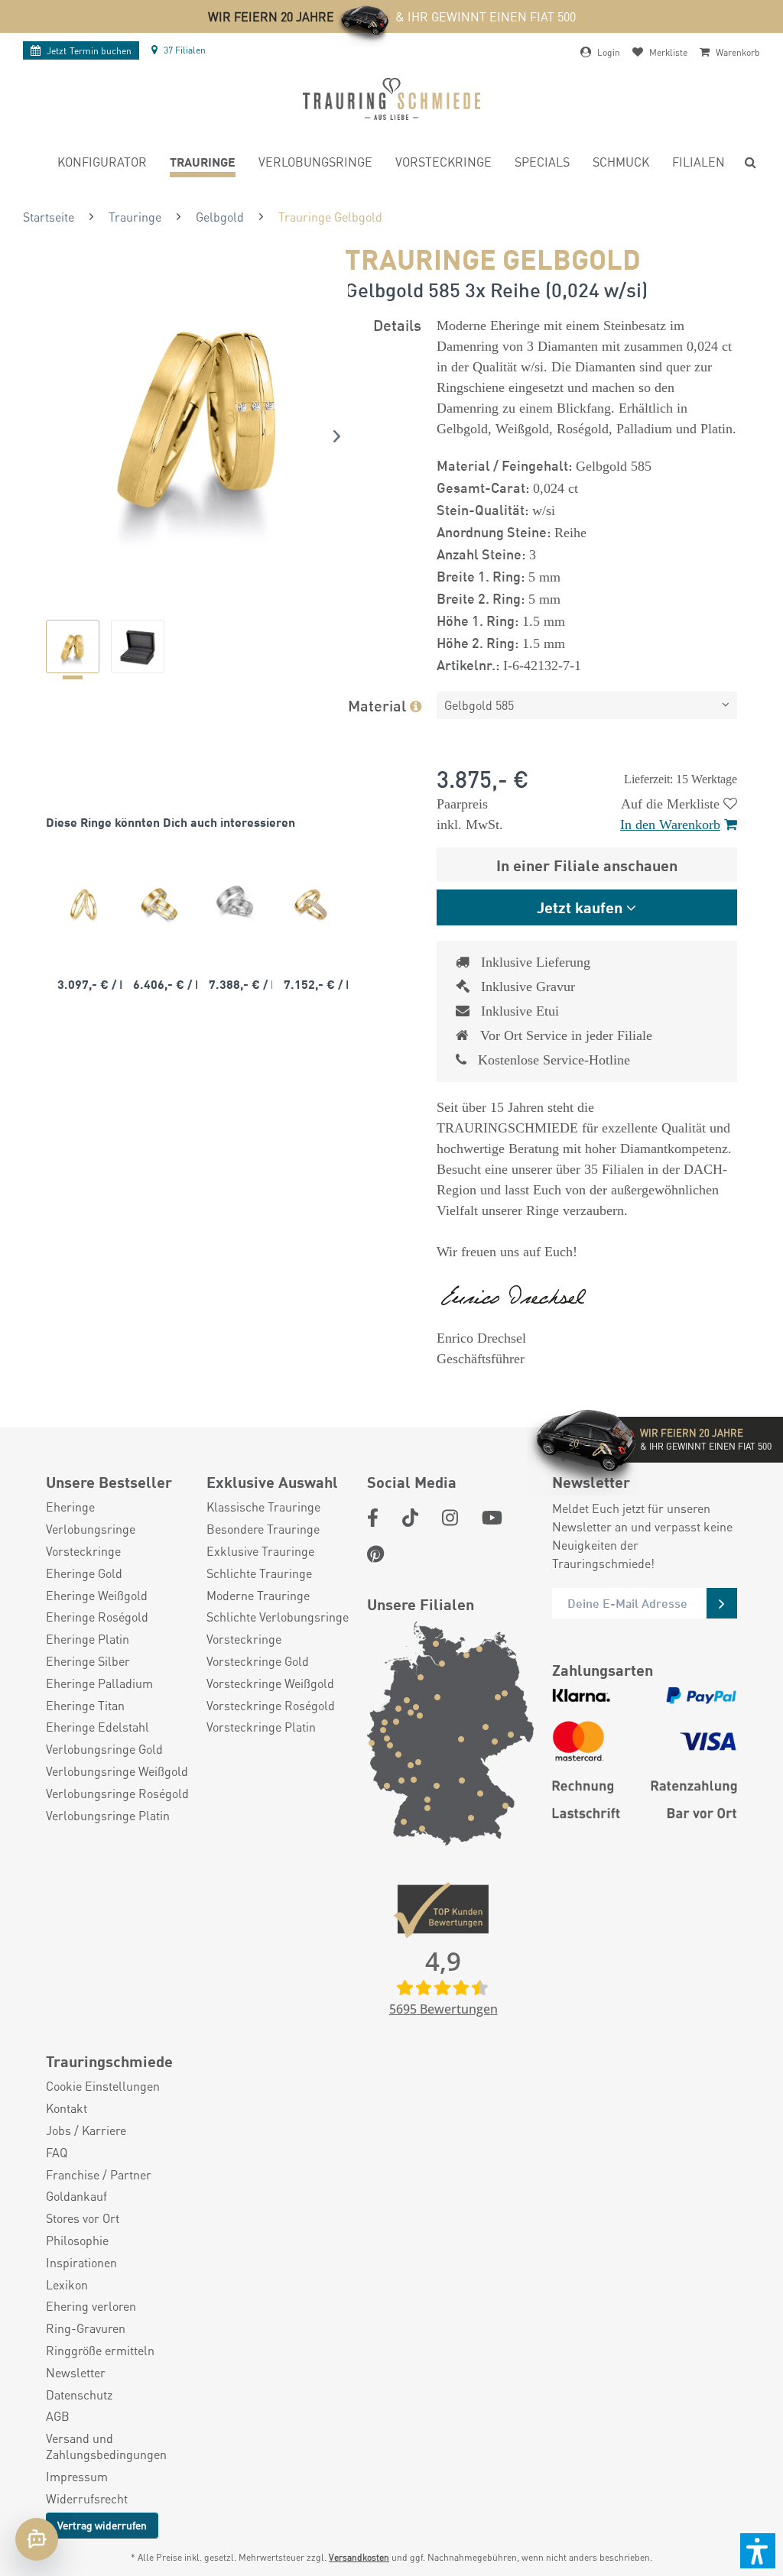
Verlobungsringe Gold (104, 1749)
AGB (58, 2416)
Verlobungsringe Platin (108, 1816)
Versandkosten (359, 2557)
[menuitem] (102, 164)
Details (397, 324)
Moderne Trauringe (258, 1596)
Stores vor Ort (83, 2218)
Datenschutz (79, 2395)
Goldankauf (76, 2196)
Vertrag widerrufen (102, 2525)
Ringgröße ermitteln (100, 2351)
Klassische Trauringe (263, 1507)
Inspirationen (81, 2263)
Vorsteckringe (83, 1551)
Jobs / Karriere (86, 2130)
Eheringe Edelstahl (97, 1727)
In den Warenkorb (670, 825)
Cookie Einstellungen (103, 2086)
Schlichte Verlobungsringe (278, 1617)
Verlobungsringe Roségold (117, 1793)
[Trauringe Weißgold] (235, 904)
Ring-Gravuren (86, 2328)
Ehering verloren (91, 2306)
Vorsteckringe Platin (261, 1727)
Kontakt (67, 2108)
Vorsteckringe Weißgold (270, 1683)
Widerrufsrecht (87, 2499)
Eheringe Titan (85, 1706)
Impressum (77, 2477)
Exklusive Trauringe (260, 1551)
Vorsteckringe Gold (258, 1661)
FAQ (57, 2153)
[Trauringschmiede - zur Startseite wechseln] (391, 99)
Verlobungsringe (91, 1529)
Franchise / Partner (99, 2175)
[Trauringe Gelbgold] (84, 904)
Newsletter (76, 2373)
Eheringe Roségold (97, 1617)
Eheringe (70, 1507)
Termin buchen (89, 51)
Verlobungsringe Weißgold (117, 1771)
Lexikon (67, 2285)
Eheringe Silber (88, 1661)
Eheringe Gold (84, 1573)
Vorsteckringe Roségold (271, 1706)
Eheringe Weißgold (97, 1596)
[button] (758, 2551)
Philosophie (77, 2241)
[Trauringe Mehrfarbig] (159, 904)
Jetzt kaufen (580, 907)
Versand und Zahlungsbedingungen (106, 2446)
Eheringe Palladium (99, 1683)
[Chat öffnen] (37, 2539)
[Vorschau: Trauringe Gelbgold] (73, 646)
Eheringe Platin (88, 1639)
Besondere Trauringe (263, 1529)
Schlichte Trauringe (259, 1573)
